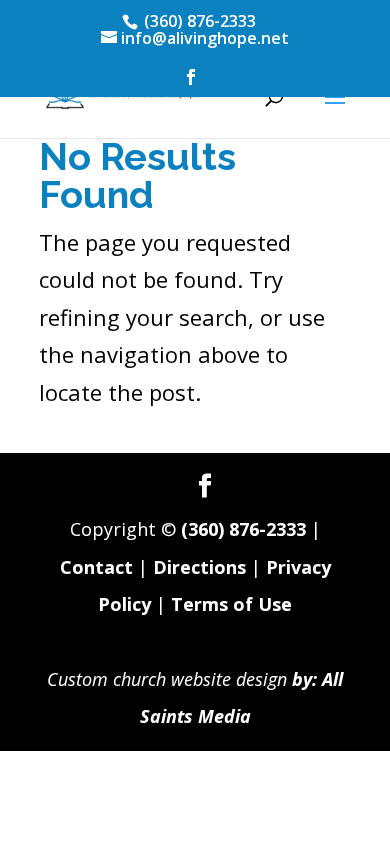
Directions (199, 567)
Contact (96, 567)
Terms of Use (231, 604)
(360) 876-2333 (243, 529)
